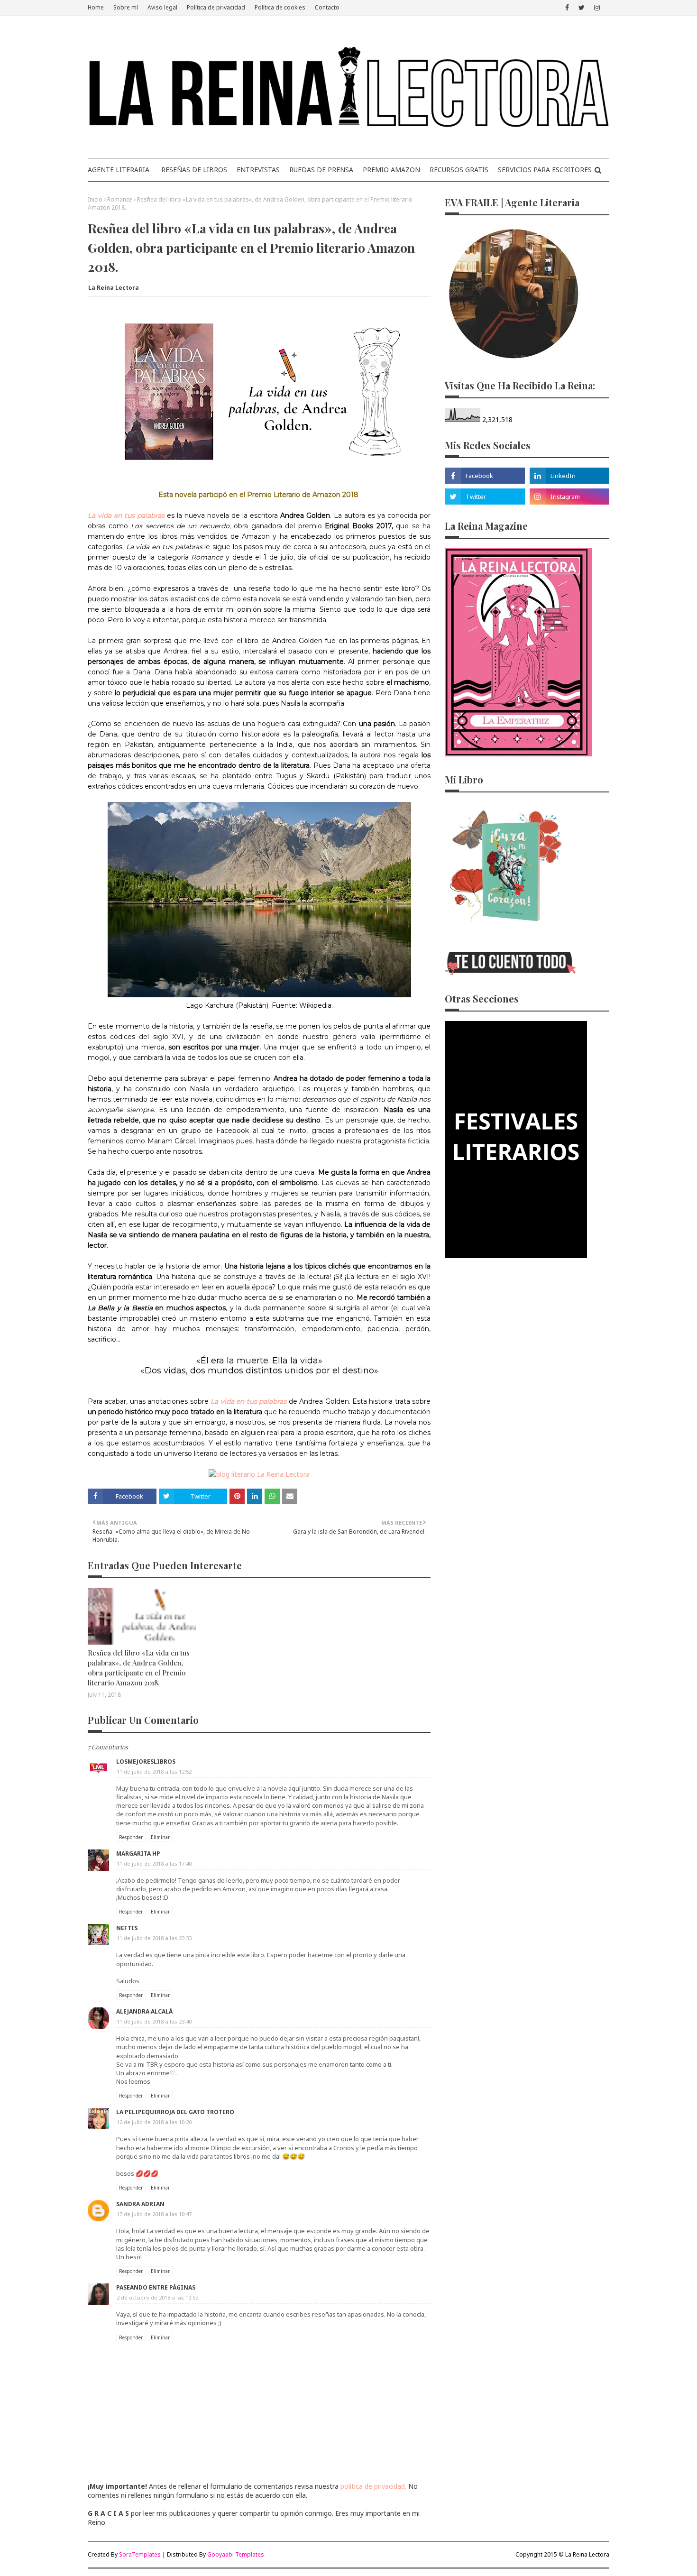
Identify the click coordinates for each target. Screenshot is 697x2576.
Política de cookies (280, 7)
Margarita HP (138, 1854)
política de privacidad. (373, 2486)
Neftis (127, 1928)
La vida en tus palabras (248, 1401)
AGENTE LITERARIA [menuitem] (119, 170)
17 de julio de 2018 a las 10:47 (154, 2214)
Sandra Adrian (140, 2204)
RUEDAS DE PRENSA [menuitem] (321, 170)
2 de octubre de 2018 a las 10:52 (157, 2297)
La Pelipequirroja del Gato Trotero (175, 2112)
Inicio (95, 199)
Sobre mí (126, 7)
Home (96, 7)
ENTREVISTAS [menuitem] (258, 170)
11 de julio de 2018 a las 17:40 (154, 1863)
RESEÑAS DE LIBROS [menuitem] (194, 170)
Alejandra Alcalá (144, 2011)
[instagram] (597, 8)
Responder (131, 1837)
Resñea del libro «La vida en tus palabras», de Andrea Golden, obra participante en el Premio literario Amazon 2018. (139, 1668)
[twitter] (582, 8)
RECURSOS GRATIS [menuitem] (459, 170)
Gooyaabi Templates (236, 2554)
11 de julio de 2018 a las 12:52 (154, 1771)
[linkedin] (569, 476)
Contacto (327, 7)
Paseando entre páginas (156, 2287)
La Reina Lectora (114, 288)
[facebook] (567, 8)
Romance (120, 199)
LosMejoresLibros (146, 1762)
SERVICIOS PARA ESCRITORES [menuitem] (545, 170)
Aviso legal (162, 7)
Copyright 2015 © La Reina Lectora (562, 2554)
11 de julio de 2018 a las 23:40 (154, 2021)
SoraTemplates (140, 2554)
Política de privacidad (216, 7)
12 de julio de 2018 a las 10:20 (154, 2122)
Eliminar (160, 1837)
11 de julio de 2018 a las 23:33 (154, 1938)
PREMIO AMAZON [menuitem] (391, 170)
